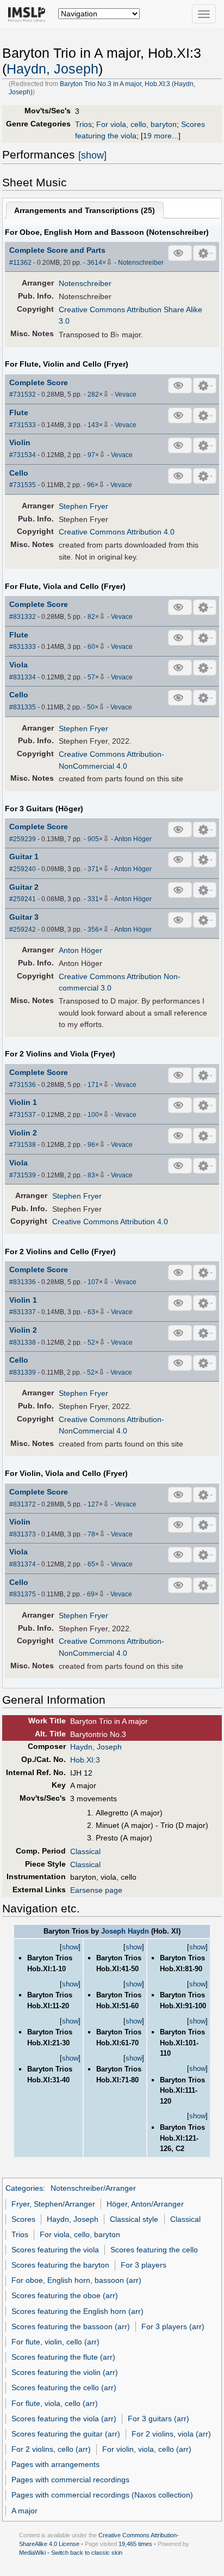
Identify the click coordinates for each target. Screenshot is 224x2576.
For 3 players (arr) (173, 2326)
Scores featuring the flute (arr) (63, 2357)
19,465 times (135, 2544)
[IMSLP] (29, 14)
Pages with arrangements (55, 2464)
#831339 (23, 1372)
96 (91, 485)
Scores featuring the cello (154, 2250)
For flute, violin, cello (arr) (55, 2342)
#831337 (23, 1312)
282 (93, 394)
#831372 (23, 1504)
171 (93, 1085)
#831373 (23, 1534)
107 (93, 1282)
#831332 (23, 617)
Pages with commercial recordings (70, 2480)
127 (93, 1504)
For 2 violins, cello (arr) (51, 2449)
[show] (92, 155)
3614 (95, 263)
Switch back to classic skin (87, 2553)
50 (91, 707)
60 (91, 647)
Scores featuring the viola (55, 2250)
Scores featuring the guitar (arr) (66, 2434)
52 (91, 1342)
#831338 (23, 1342)
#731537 (23, 1115)
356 (93, 929)
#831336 (23, 1282)
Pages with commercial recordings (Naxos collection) (102, 2495)
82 (91, 617)
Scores (23, 2219)
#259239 (23, 839)
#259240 (23, 869)
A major (24, 2511)
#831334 (23, 677)
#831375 (23, 1594)
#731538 (23, 1145)
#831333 (23, 647)
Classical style (134, 2219)
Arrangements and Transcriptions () (85, 210)
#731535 (23, 485)
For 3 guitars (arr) (158, 2419)
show (70, 1947)
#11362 (20, 263)
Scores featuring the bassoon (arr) (71, 2326)
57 (91, 677)
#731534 (23, 455)
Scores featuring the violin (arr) (65, 2372)
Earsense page (96, 1890)
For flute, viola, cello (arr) (55, 2403)
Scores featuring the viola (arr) (64, 2419)
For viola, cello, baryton (136, 124)
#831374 (23, 1564)
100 (93, 1115)
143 (93, 425)
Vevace (126, 394)
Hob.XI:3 (85, 1760)
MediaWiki (32, 2553)
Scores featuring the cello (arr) (64, 2387)
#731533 (23, 425)
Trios (83, 124)
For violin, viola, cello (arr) (147, 2449)
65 (91, 1564)
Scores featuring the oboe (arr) (65, 2295)
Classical (85, 1851)
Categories (24, 2188)
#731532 (23, 394)
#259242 (23, 929)
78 (91, 1534)
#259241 (23, 899)
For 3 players (144, 2265)
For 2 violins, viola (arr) (171, 2434)
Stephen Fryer (83, 506)
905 (93, 839)
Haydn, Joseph (52, 69)
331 (93, 899)
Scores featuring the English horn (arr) (77, 2311)
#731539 (23, 1175)
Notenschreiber (141, 263)
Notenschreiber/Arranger (93, 2188)
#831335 (23, 707)
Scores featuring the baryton (60, 2265)
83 (91, 1175)
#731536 (23, 1085)
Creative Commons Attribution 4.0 (117, 532)
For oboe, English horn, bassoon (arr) (76, 2280)
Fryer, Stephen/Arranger (53, 2204)
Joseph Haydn (125, 1931)
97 (91, 455)
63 (91, 1312)
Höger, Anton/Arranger (145, 2204)
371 (93, 869)
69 (91, 1594)
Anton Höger (133, 839)
